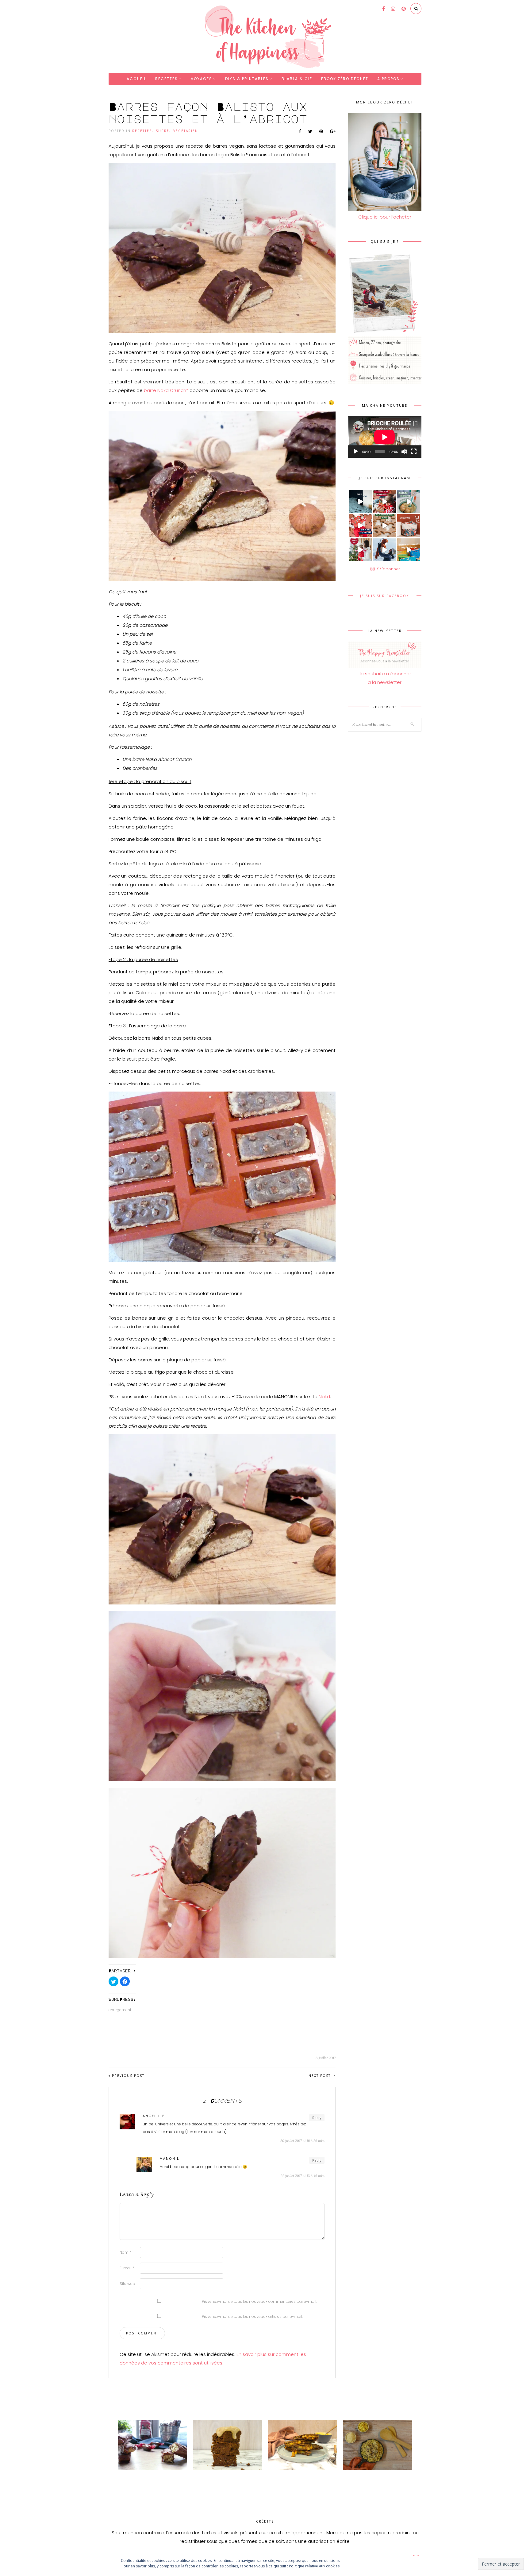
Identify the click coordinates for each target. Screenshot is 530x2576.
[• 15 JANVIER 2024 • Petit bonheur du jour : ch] (361, 501)
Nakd (324, 1397)
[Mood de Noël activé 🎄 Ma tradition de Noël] (385, 526)
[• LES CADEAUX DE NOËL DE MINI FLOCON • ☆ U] (385, 501)
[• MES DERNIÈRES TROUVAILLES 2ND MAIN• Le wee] (409, 550)
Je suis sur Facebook (385, 596)
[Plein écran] (414, 452)
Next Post (320, 2076)
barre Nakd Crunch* (166, 390)
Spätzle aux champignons (368, 2476)
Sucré (163, 131)
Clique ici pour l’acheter (385, 217)
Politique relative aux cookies (314, 2566)
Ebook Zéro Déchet (345, 79)
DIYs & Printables (247, 79)
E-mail (127, 2268)
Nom (125, 2252)
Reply (317, 2118)
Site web (127, 2284)
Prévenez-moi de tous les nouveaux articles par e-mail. (252, 2316)
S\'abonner (389, 569)
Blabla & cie (297, 79)
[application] (385, 437)
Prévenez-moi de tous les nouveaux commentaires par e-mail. (259, 2301)
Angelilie (154, 2116)
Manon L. (170, 2158)
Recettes (167, 79)
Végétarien (186, 131)
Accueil (136, 79)
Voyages (202, 79)
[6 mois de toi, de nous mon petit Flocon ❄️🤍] (385, 550)
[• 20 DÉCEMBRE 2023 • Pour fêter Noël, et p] (409, 526)
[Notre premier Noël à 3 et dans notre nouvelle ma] (361, 550)
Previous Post (128, 2076)
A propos (388, 79)
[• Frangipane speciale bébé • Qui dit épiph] (409, 501)
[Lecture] (356, 452)
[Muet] (404, 452)
